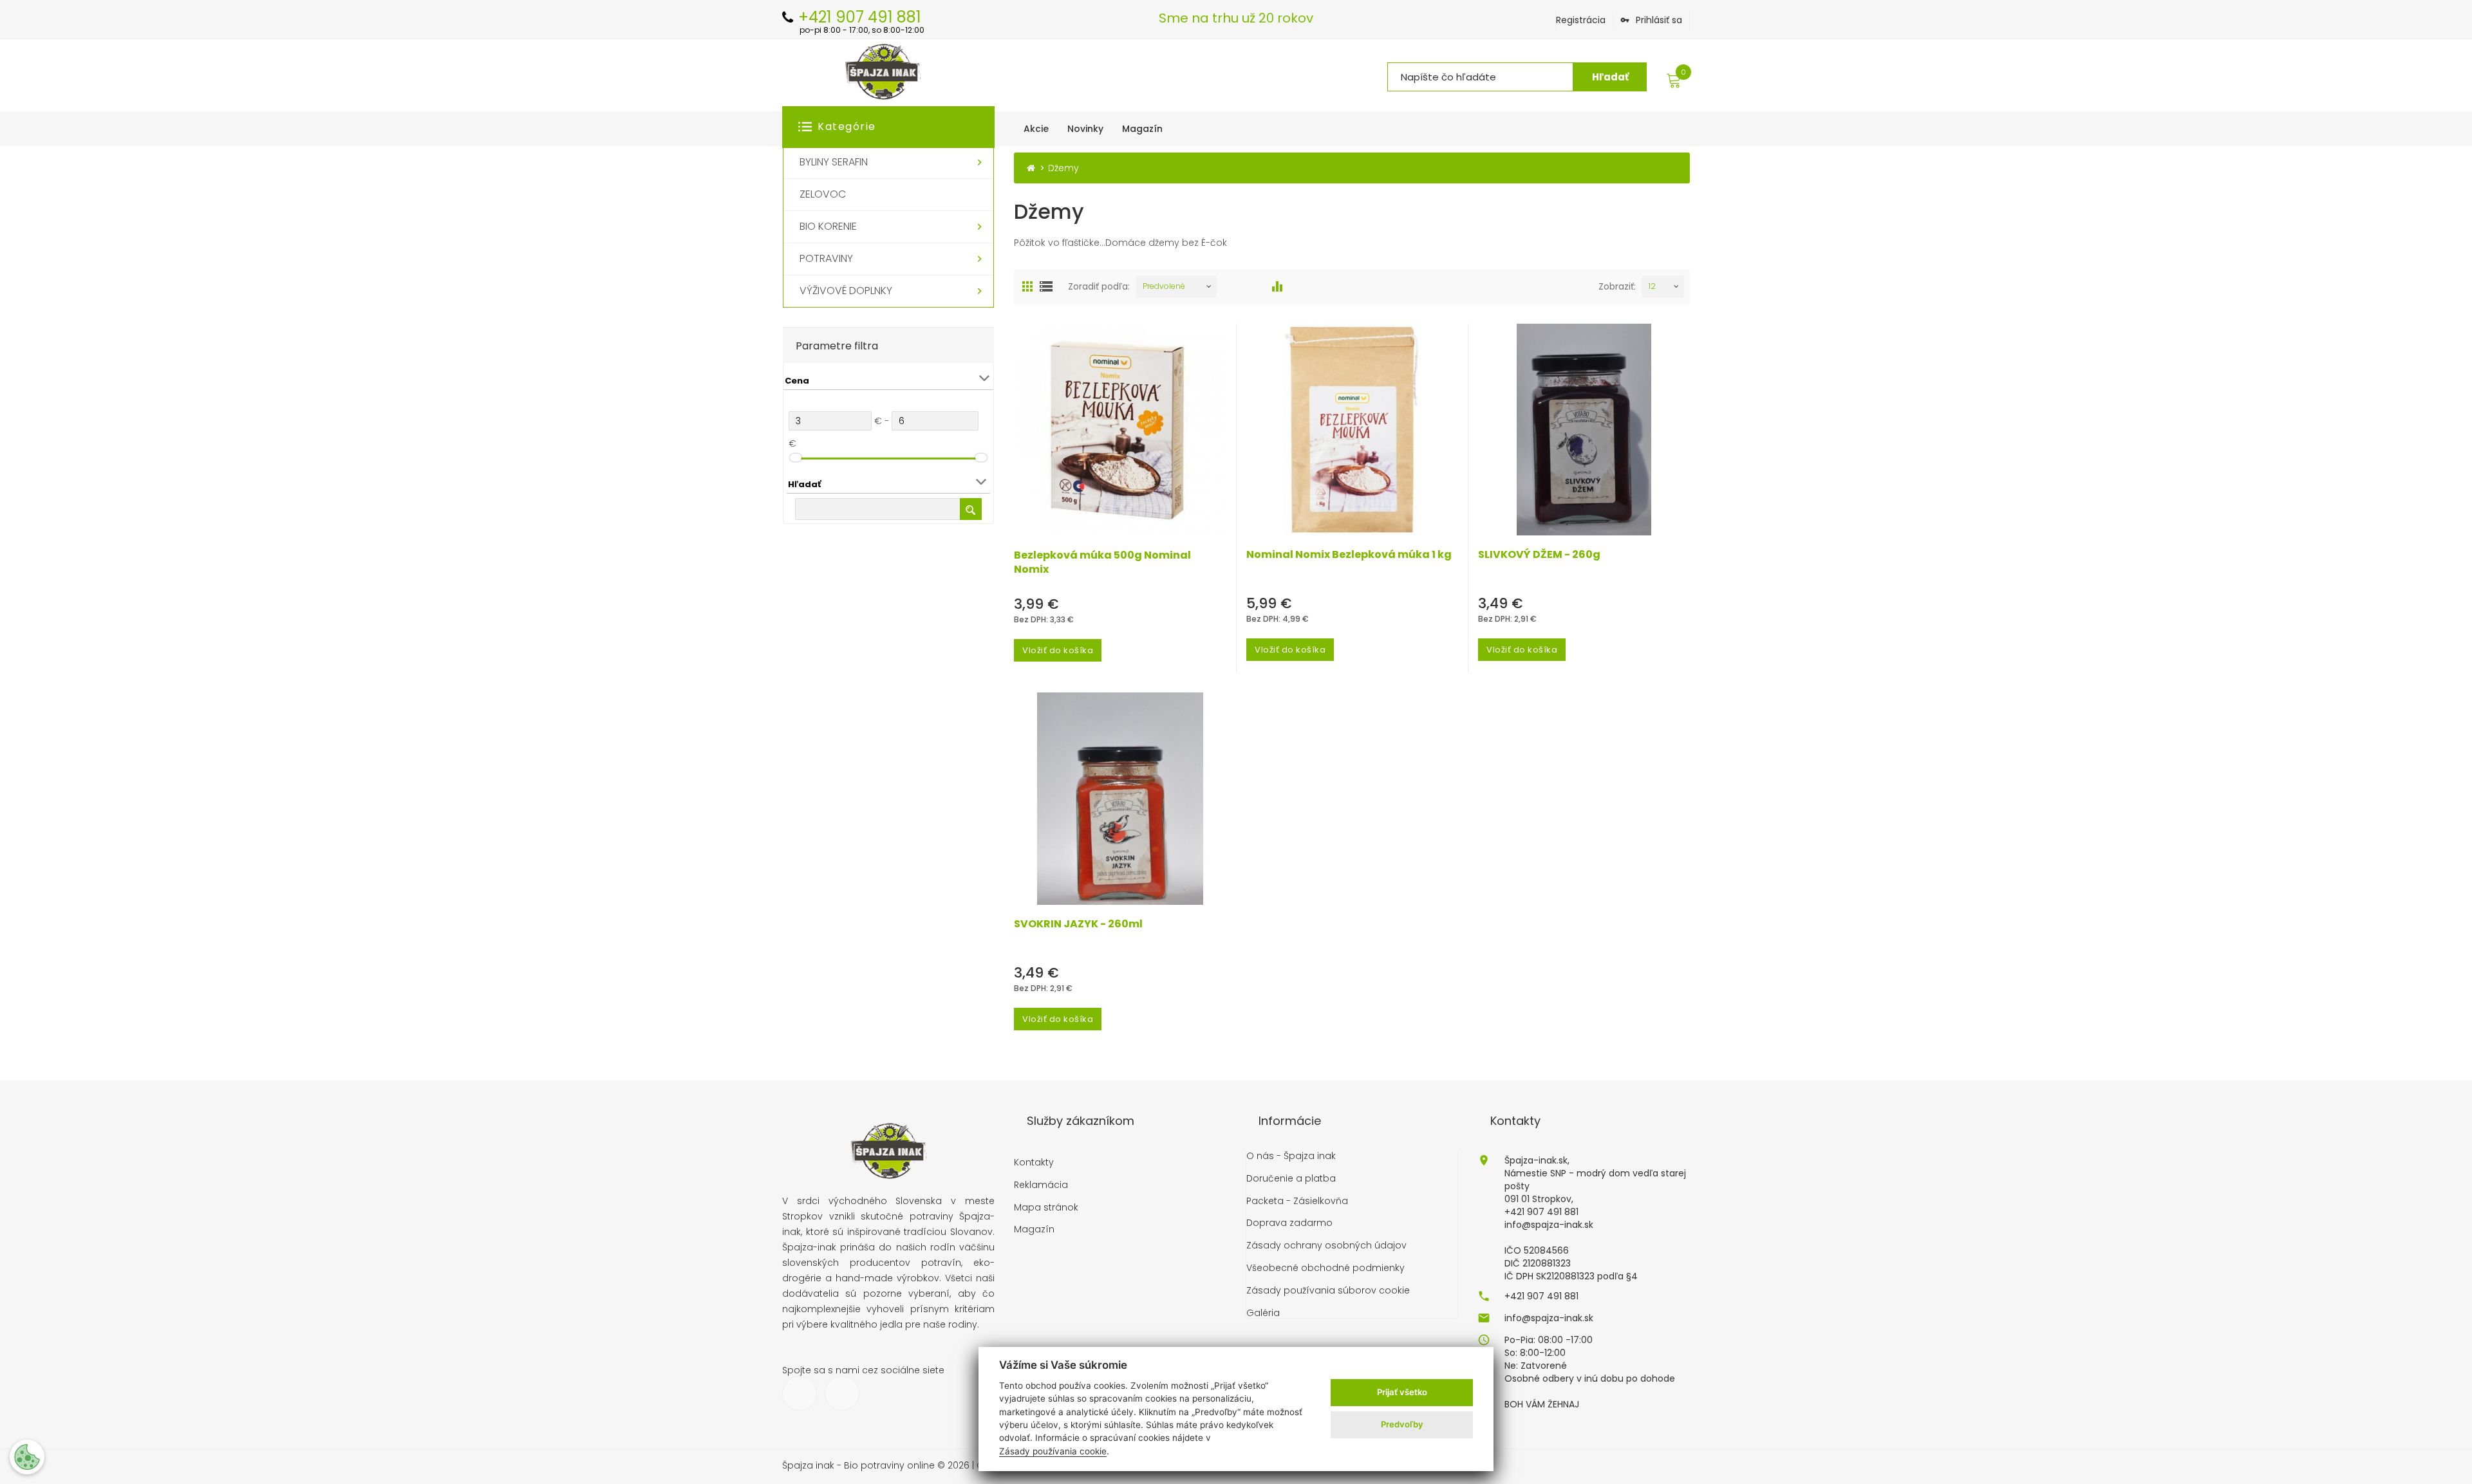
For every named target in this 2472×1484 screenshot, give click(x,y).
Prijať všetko (1402, 1392)
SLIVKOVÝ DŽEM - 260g (1539, 555)
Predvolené (1164, 286)
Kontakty (1034, 1163)
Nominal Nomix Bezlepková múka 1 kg (1349, 555)
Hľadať (1610, 77)
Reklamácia (1041, 1185)
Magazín (1034, 1229)
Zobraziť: (1617, 286)
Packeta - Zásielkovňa (1297, 1201)
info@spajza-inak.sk (1549, 1318)
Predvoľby (1402, 1424)
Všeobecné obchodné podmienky (1325, 1268)
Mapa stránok (1046, 1208)
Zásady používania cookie (1053, 1451)
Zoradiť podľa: (1099, 286)
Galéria (1263, 1313)
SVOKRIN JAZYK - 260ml (1078, 924)
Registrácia (1581, 20)
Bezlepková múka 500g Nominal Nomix (1102, 562)
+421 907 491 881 (1541, 1296)
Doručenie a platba (1291, 1179)
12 (1652, 286)
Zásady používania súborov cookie (1328, 1291)
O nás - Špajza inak (1291, 1156)
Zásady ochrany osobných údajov (1326, 1246)
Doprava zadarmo (1289, 1223)
